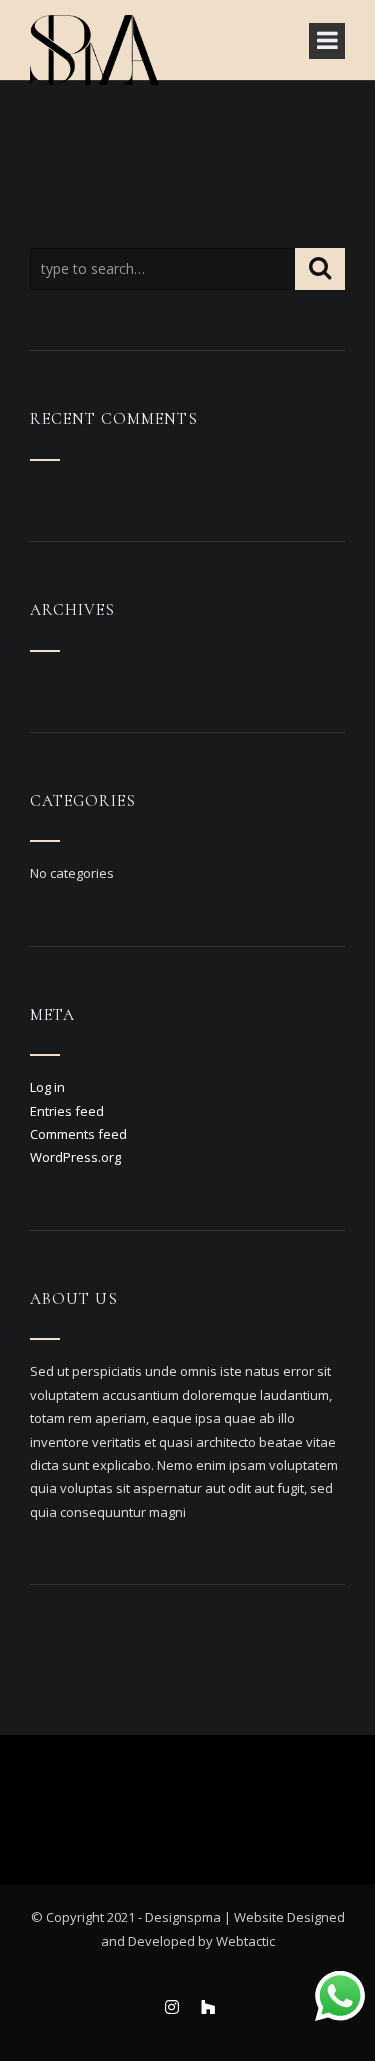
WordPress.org (75, 1157)
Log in (47, 1087)
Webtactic (245, 1941)
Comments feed (78, 1134)
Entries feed (67, 1111)
